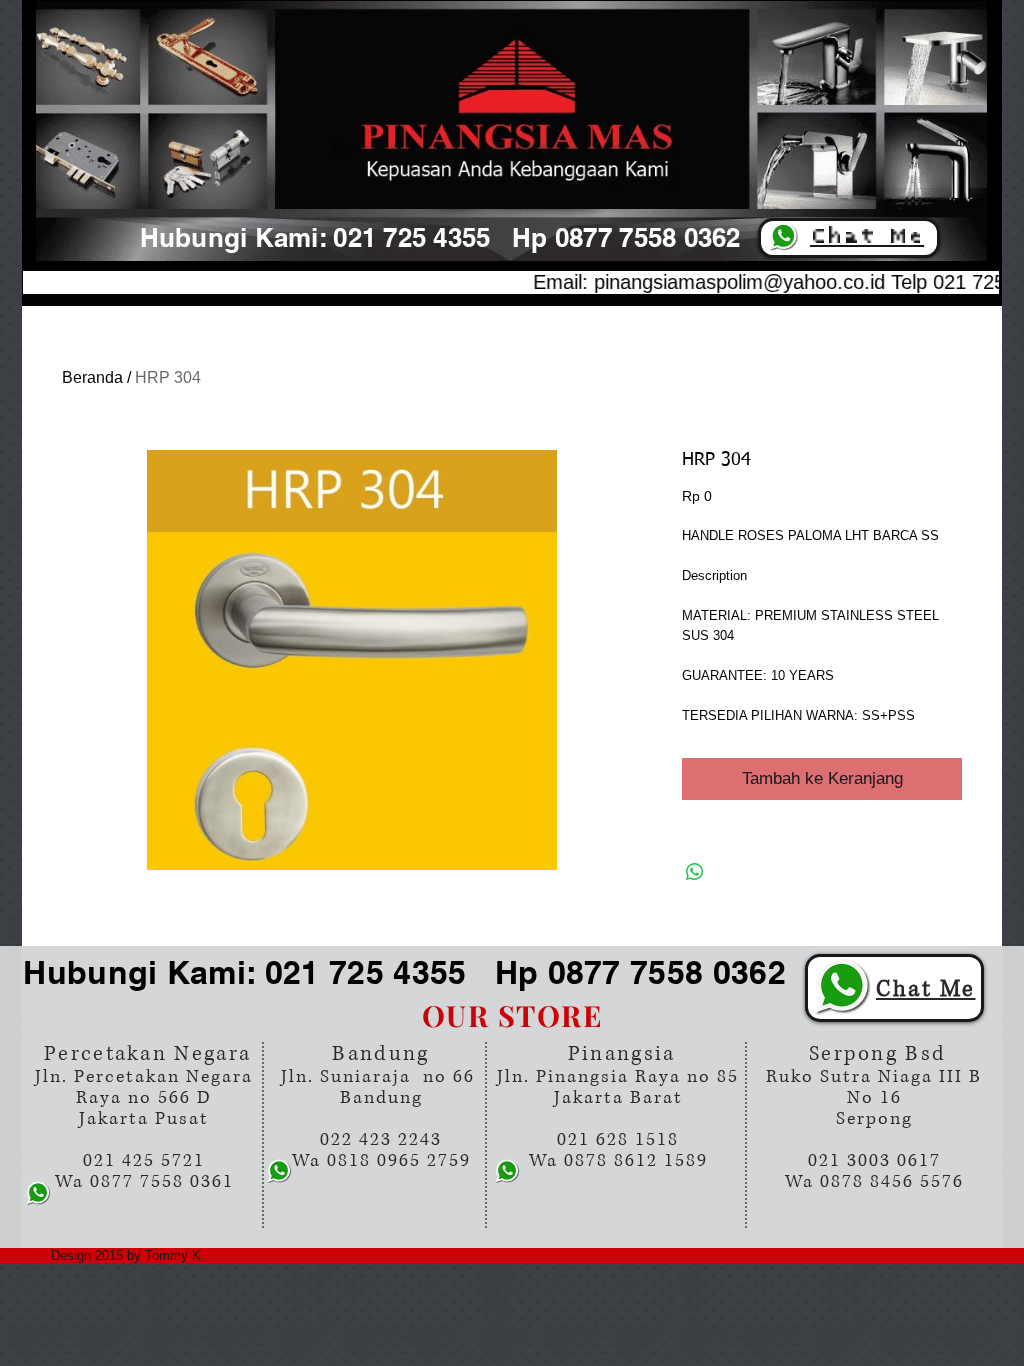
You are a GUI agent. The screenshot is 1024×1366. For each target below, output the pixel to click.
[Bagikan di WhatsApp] (695, 872)
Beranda (92, 377)
